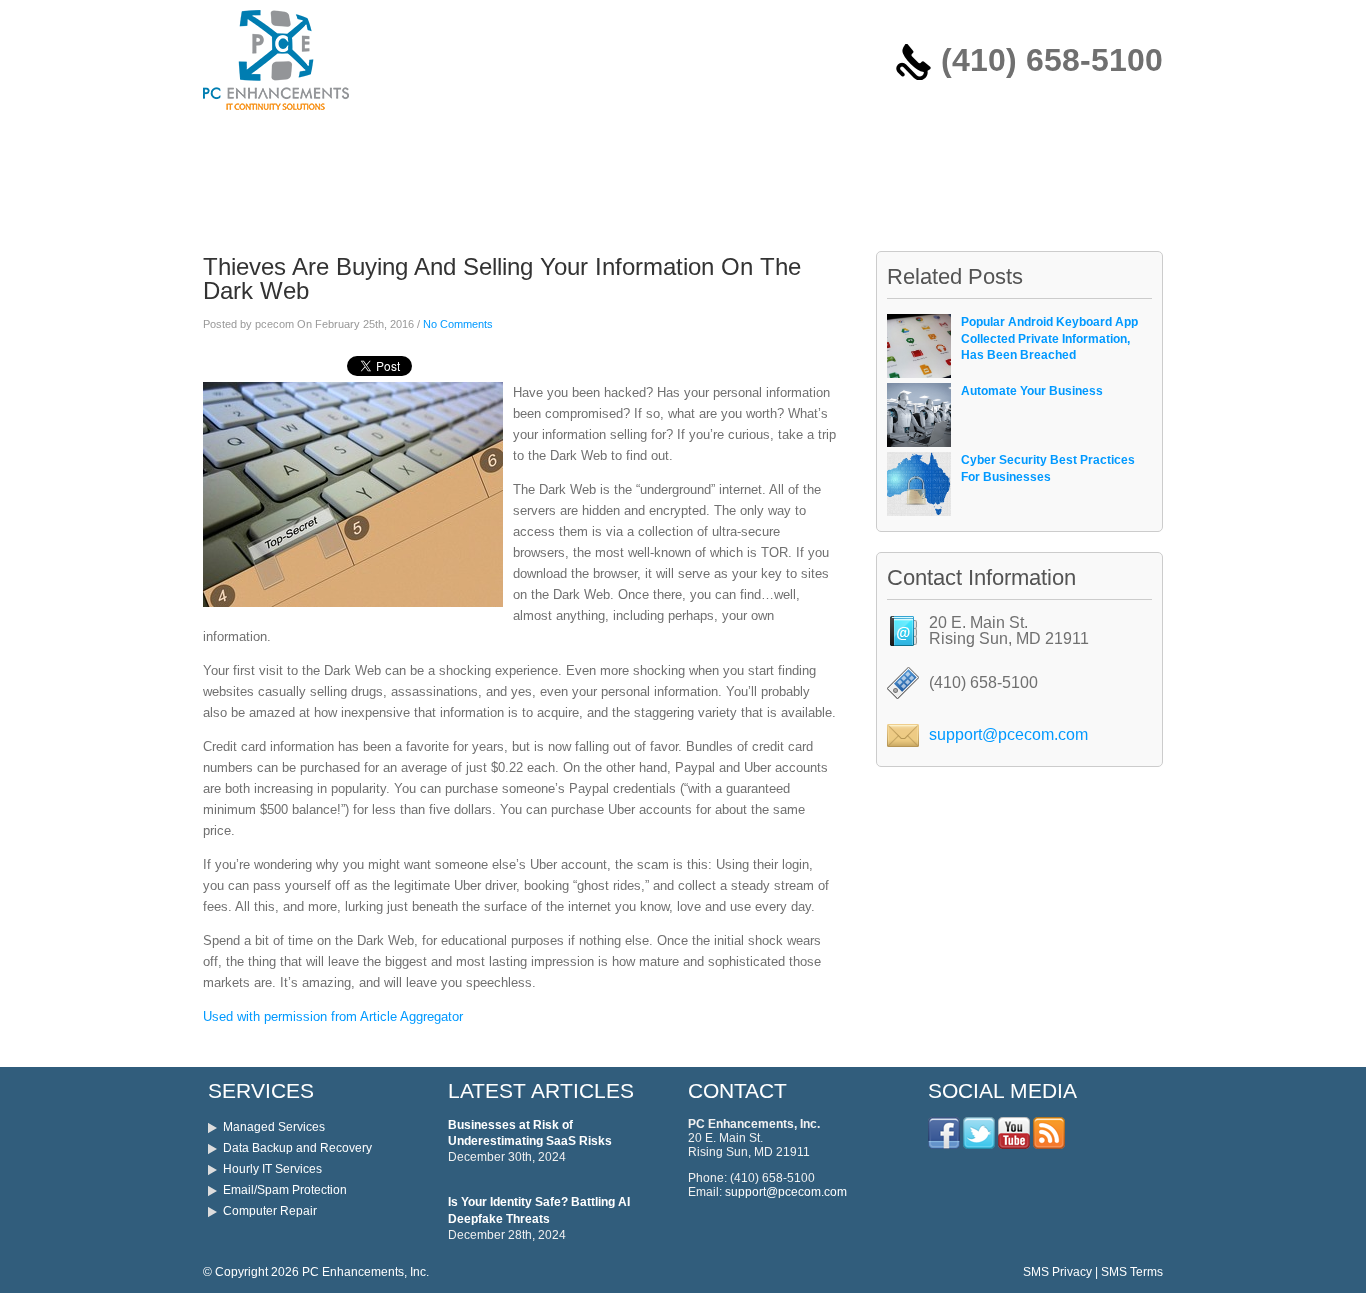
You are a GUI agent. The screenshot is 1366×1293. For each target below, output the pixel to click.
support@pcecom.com (1008, 734)
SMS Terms (1132, 1272)
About (500, 143)
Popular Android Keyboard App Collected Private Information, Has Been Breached (1049, 339)
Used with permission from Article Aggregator (333, 1016)
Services (313, 143)
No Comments (458, 324)
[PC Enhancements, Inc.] (276, 115)
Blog (568, 143)
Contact (645, 143)
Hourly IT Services (272, 1169)
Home (235, 143)
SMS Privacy (1057, 1272)
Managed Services (274, 1127)
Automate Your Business (1032, 391)
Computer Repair (270, 1211)
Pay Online (411, 143)
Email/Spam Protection (285, 1190)
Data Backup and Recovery (297, 1148)
